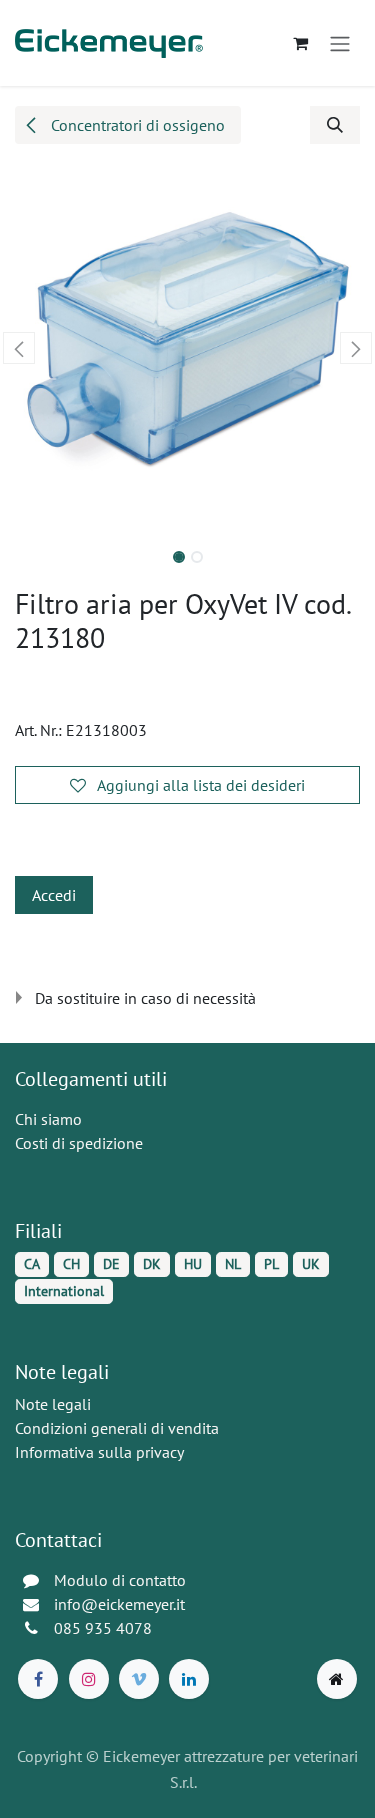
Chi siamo (48, 1119)
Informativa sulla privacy (99, 1452)
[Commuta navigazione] (340, 43)
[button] (335, 125)
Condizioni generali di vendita (117, 1428)
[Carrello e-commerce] (300, 43)
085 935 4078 (103, 1628)
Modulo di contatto (120, 1580)
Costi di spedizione (79, 1143)
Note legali (53, 1404)
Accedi (54, 895)
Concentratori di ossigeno (136, 125)
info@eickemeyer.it (119, 1604)
